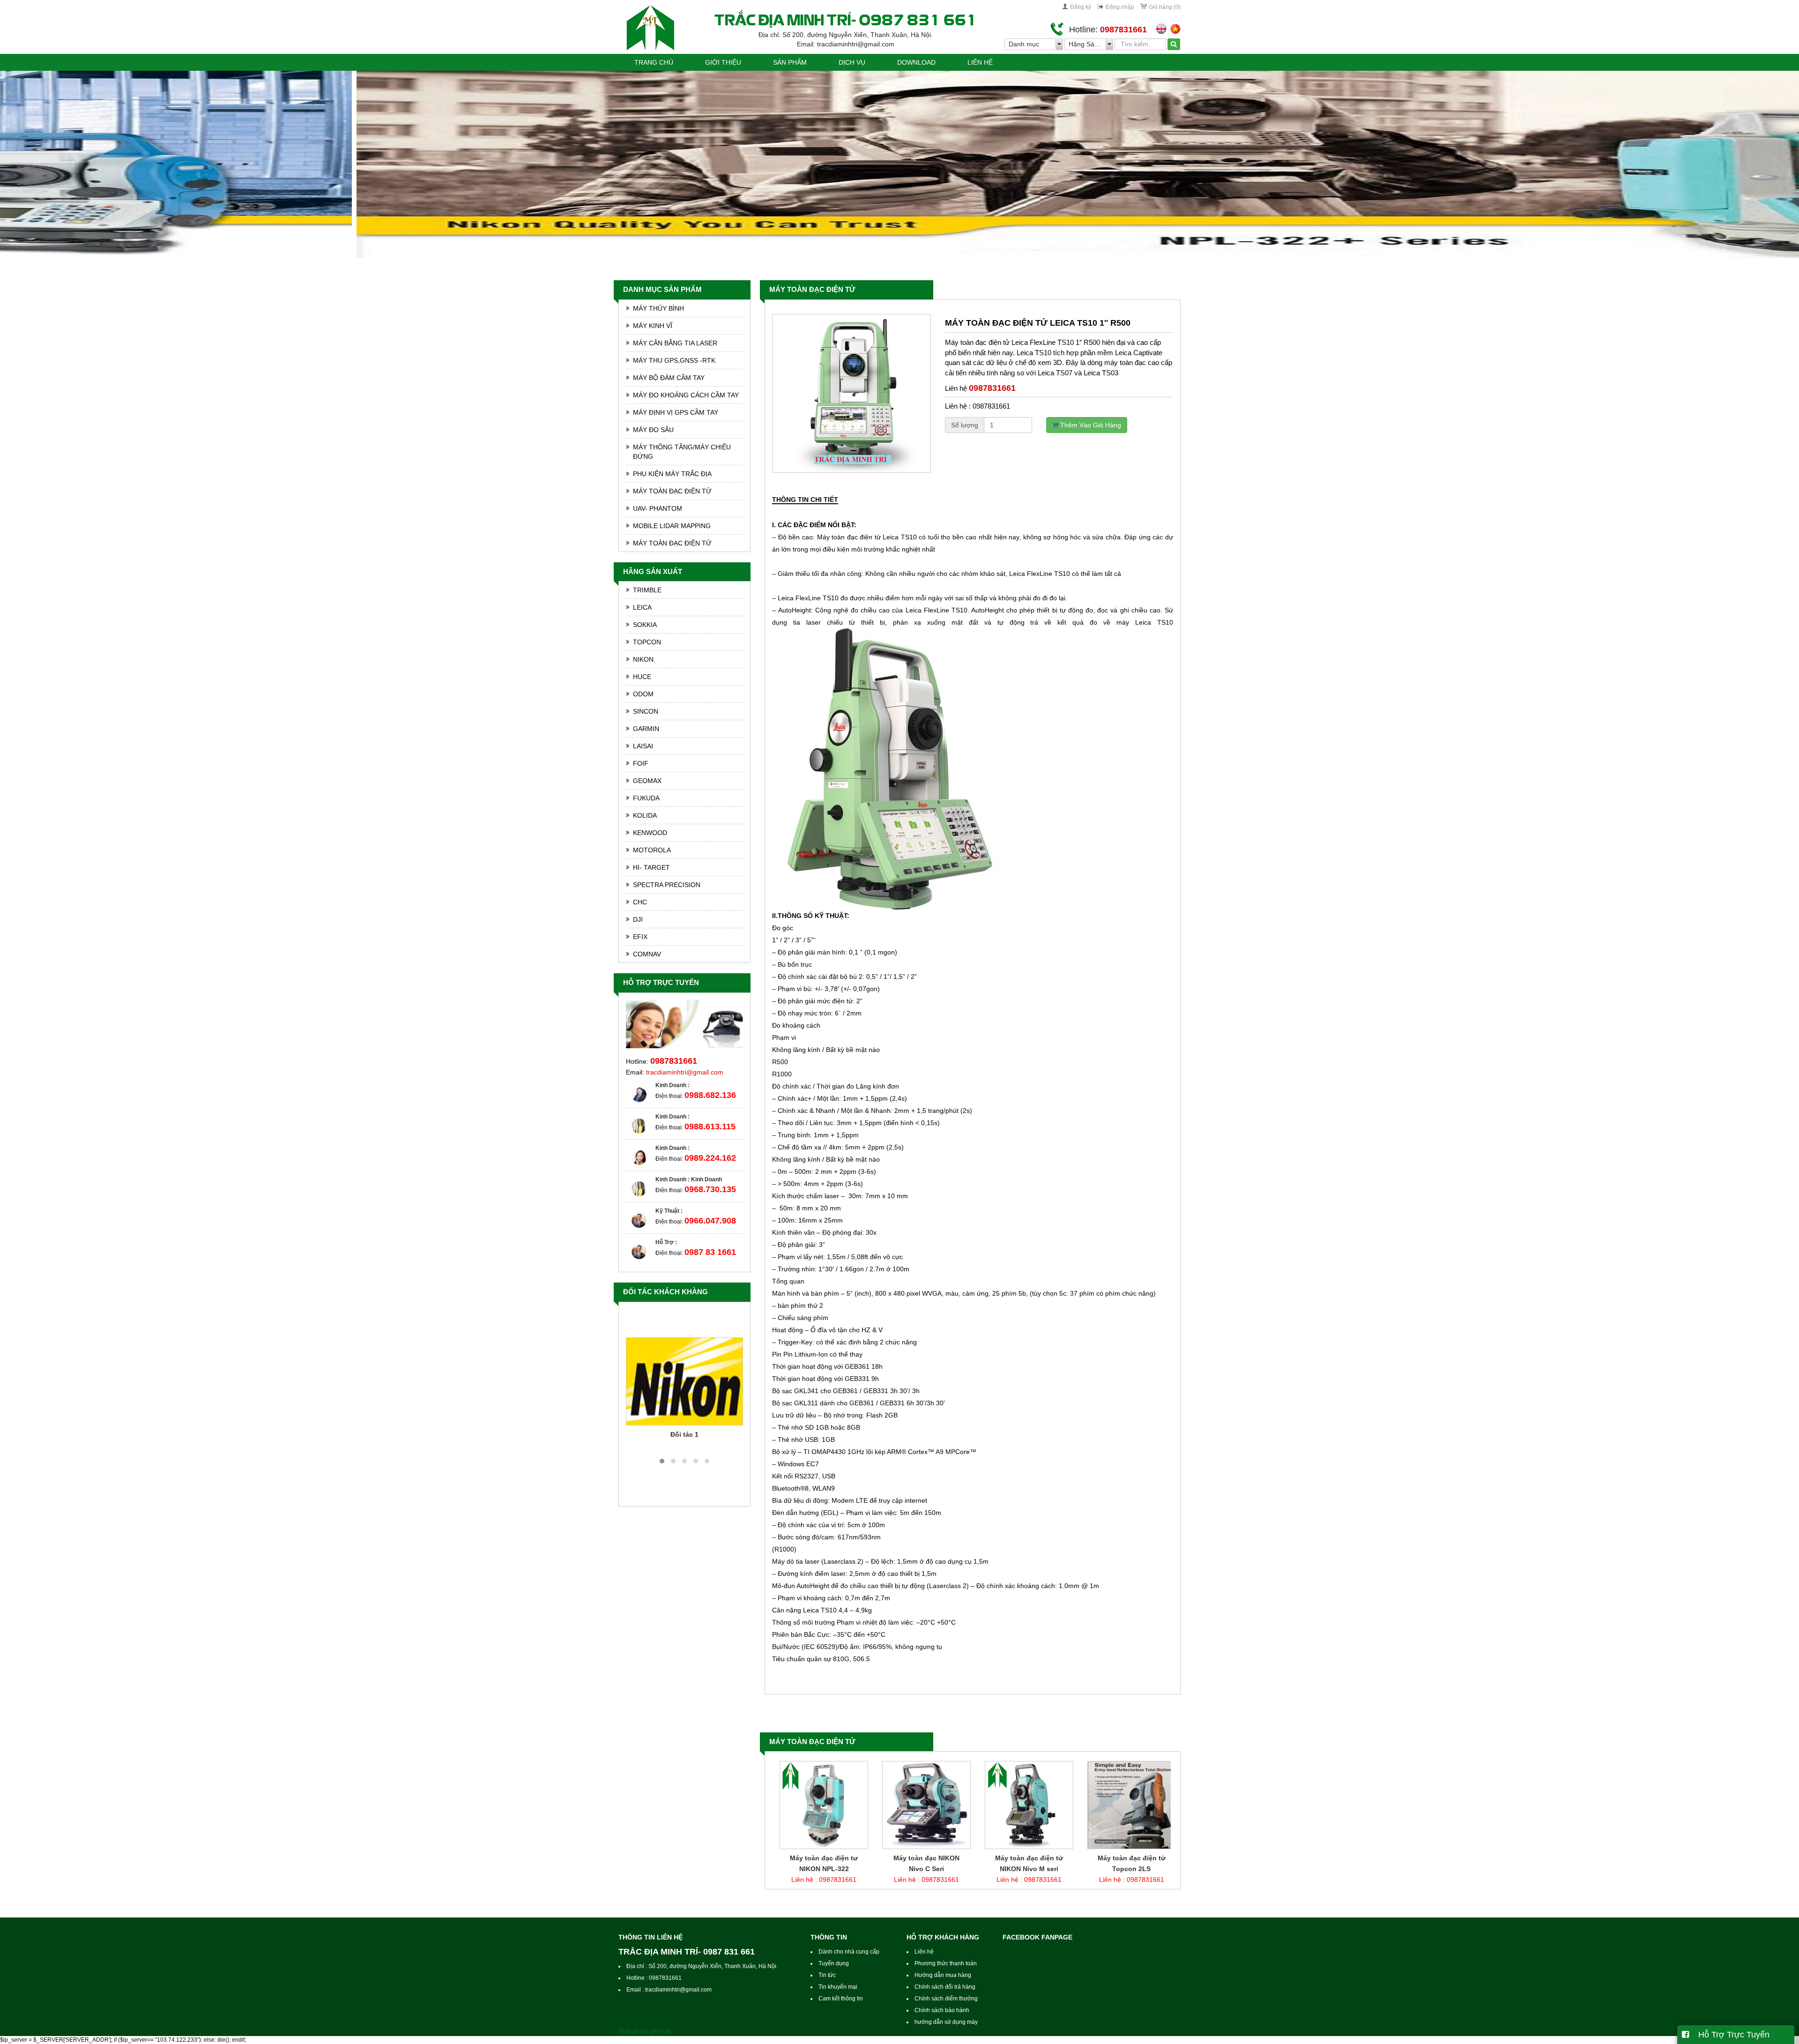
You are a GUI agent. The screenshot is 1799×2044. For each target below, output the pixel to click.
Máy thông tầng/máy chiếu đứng (682, 452)
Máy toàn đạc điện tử (812, 289)
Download (916, 62)
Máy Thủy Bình (658, 308)
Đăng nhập (1120, 7)
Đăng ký (1081, 7)
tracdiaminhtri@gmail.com (685, 1072)
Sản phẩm (790, 62)
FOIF (641, 763)
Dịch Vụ (852, 62)
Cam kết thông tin (841, 1999)
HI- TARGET (651, 867)
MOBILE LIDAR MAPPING (672, 526)
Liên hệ (980, 62)
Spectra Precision (667, 885)
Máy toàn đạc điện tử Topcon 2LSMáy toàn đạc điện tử (922, 1869)
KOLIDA (645, 815)
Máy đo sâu (653, 430)
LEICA (642, 607)
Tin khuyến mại (838, 1987)
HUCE (642, 677)
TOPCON (647, 642)
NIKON (643, 659)
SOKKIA (645, 625)
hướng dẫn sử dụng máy (946, 2022)
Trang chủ (654, 62)
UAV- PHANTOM (658, 508)
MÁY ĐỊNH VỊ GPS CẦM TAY (676, 412)
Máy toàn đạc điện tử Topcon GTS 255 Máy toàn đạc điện (1024, 1869)
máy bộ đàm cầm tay (669, 378)
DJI (638, 919)
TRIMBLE (647, 590)
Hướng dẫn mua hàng (943, 1975)
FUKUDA (646, 798)
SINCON (646, 711)
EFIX (640, 937)
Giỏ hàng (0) (1165, 7)
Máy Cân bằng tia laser (675, 343)
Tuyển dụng (834, 1963)
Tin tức (827, 1975)
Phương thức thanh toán (946, 1963)
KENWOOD (650, 833)
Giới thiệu (723, 62)
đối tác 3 (685, 1434)
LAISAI (643, 746)
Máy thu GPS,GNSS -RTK (674, 360)
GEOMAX (647, 781)
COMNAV (647, 954)
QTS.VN (660, 2032)
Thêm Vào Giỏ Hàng (1090, 425)
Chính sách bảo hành (942, 2010)
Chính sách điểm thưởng (946, 1999)
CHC (640, 902)
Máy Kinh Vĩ (653, 326)
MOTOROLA (652, 850)
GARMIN (646, 729)
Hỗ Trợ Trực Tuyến (1729, 2035)
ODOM (643, 694)
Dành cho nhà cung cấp (849, 1952)
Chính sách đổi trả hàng (945, 1987)
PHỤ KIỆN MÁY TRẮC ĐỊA (672, 474)
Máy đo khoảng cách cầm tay (686, 395)
